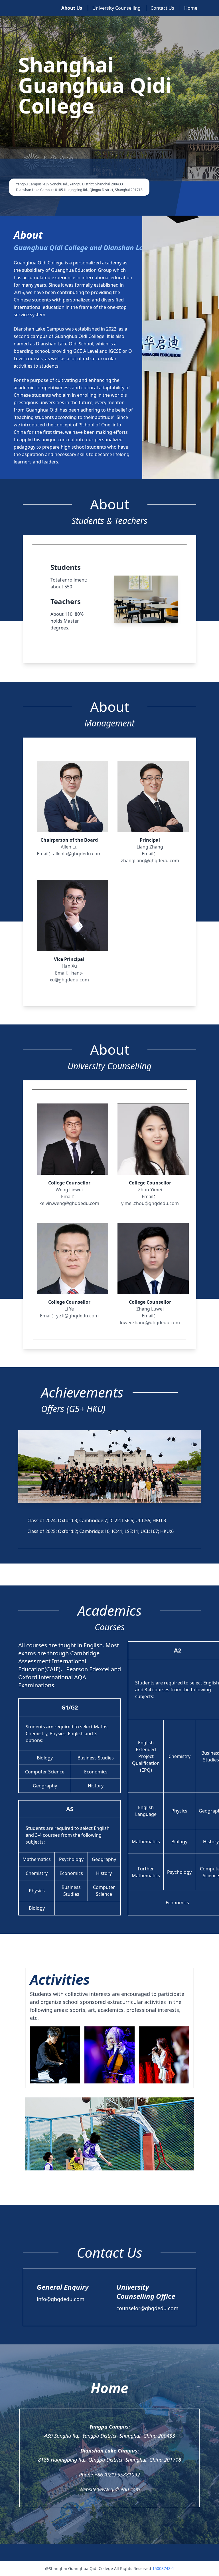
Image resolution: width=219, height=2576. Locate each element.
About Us (72, 8)
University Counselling (116, 8)
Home (191, 8)
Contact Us (162, 8)
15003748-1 (163, 2568)
